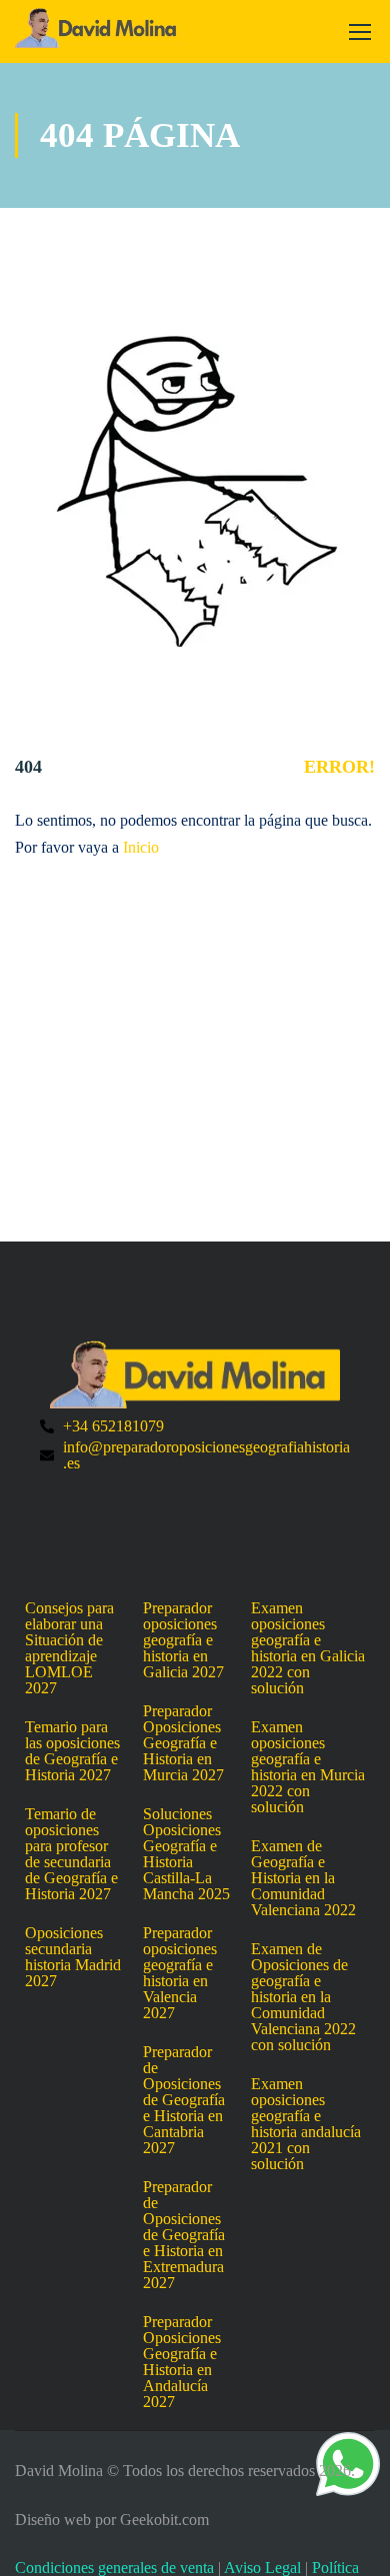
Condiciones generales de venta (114, 2568)
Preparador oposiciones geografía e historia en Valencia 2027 (180, 1973)
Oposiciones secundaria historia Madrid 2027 (73, 1957)
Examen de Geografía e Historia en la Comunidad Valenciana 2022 (303, 1878)
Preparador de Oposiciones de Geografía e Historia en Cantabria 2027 (184, 2100)
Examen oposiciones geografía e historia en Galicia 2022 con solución (308, 1648)
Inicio (141, 847)
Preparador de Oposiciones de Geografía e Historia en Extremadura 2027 (184, 2235)
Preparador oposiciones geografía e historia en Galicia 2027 (183, 1640)
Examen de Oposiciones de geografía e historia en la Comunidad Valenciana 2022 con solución (303, 1997)
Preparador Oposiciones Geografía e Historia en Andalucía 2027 (182, 2362)
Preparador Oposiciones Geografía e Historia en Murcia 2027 (183, 1743)
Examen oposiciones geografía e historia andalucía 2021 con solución (306, 2124)
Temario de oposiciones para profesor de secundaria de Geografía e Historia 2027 (71, 1854)
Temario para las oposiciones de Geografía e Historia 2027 (72, 1751)
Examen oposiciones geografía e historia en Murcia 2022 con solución (308, 1767)
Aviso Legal (262, 2568)
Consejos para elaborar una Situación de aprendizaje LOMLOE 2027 (69, 1648)
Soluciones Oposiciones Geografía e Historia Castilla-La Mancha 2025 (186, 1854)
